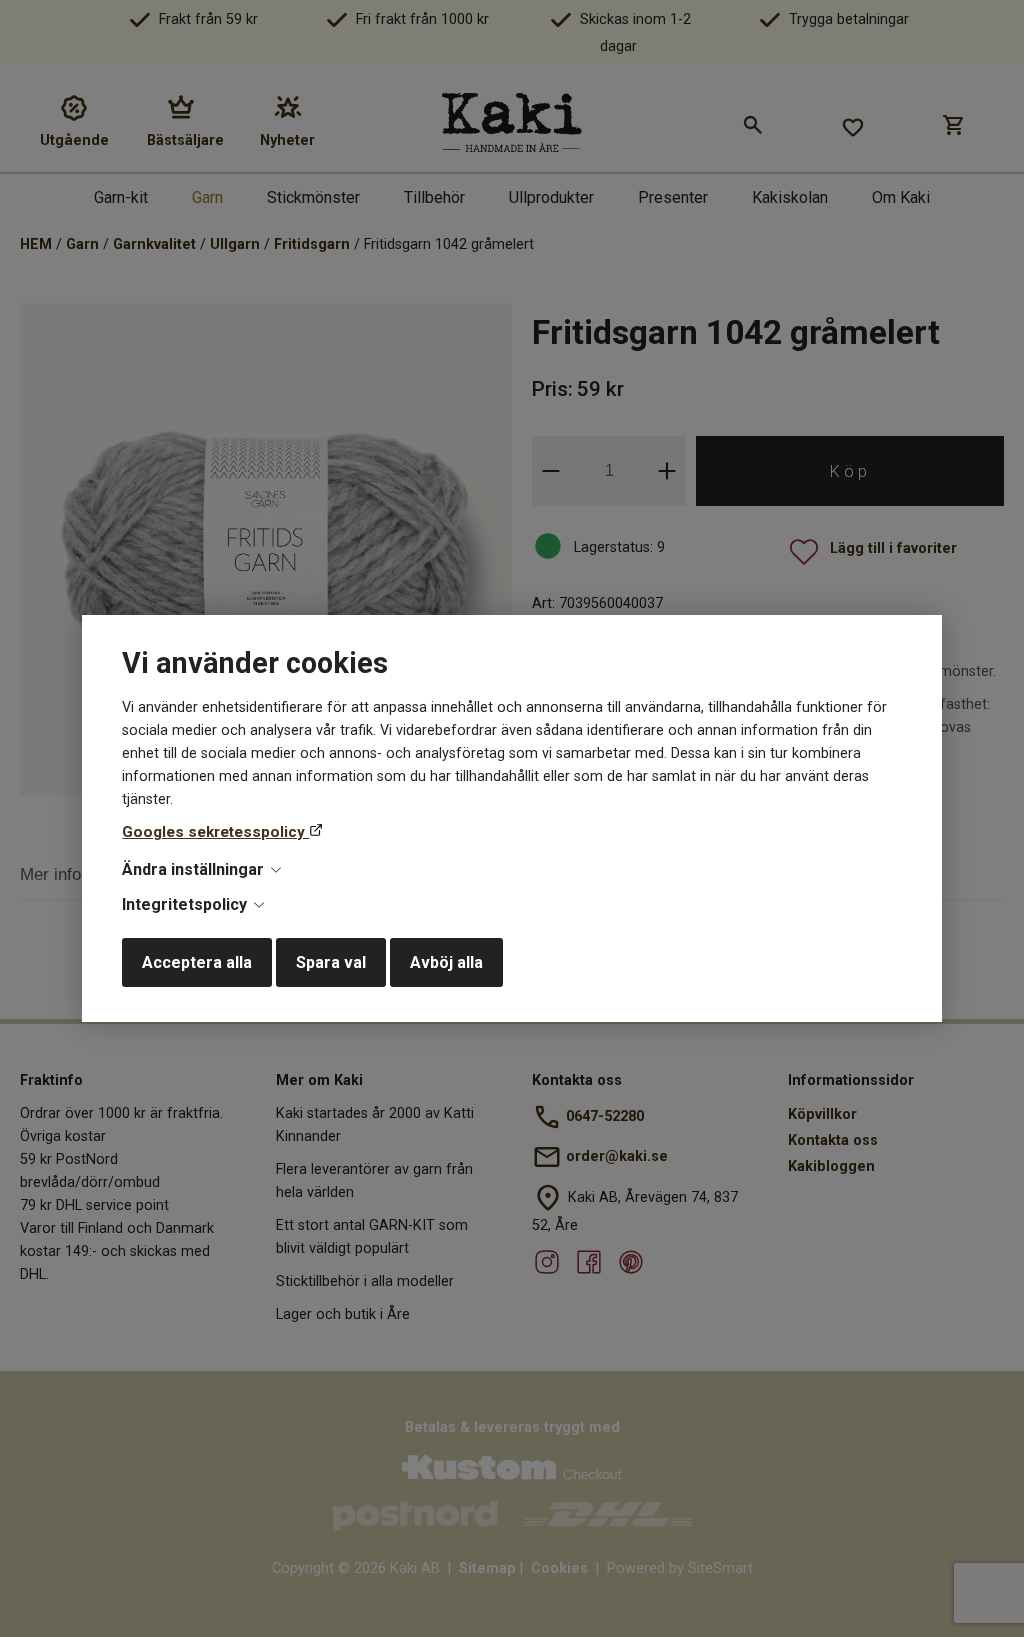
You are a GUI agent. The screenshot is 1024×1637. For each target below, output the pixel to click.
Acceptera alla (197, 962)
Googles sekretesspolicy (215, 832)
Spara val (331, 962)
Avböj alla (446, 962)
